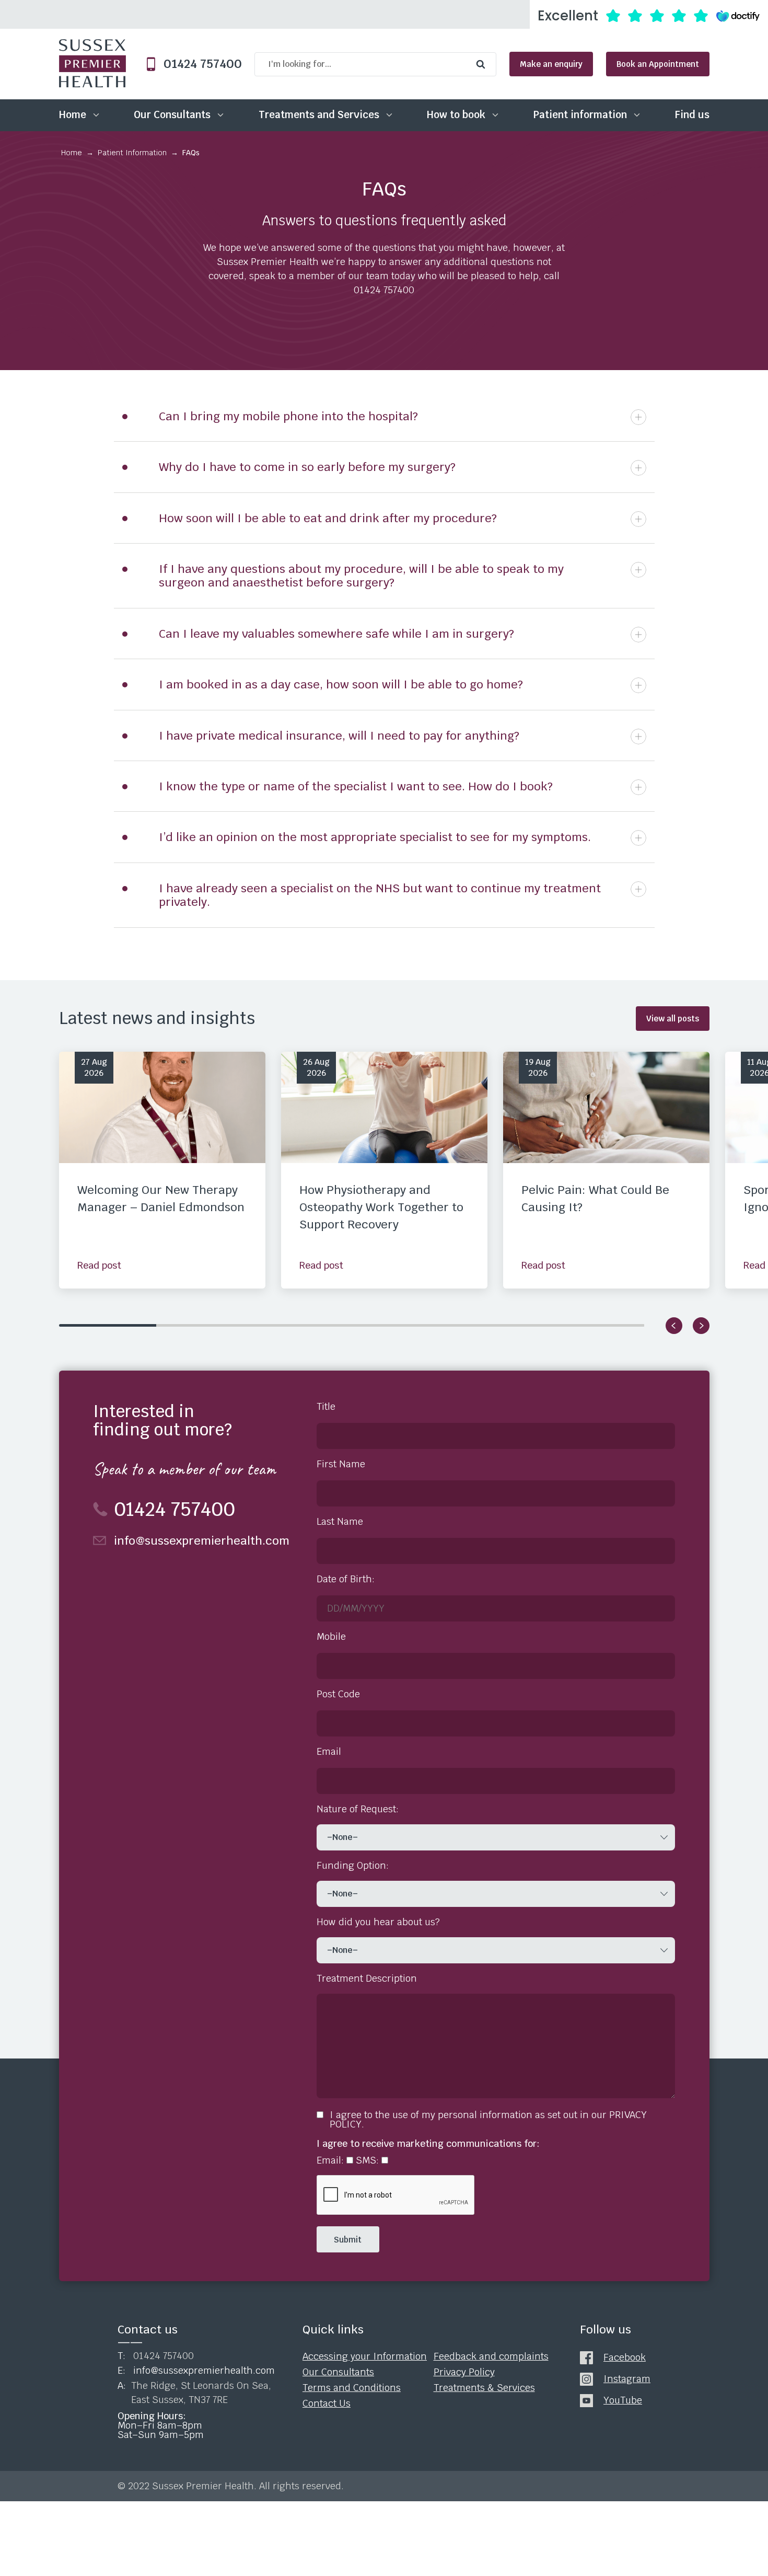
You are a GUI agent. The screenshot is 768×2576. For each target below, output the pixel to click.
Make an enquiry (551, 64)
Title (326, 1407)
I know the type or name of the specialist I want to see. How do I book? (356, 786)
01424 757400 (199, 64)
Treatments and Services (319, 115)
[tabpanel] (162, 1170)
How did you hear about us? (378, 1922)
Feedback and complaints (491, 2356)
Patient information (580, 115)
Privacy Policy (464, 2372)
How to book (456, 115)
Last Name (340, 1522)
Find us (692, 115)
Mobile (331, 1637)
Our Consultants (172, 115)
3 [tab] (303, 1325)
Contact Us (327, 2403)
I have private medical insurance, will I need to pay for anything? (339, 735)
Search (483, 64)
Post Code (338, 1694)
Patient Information (132, 153)
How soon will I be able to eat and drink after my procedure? (328, 518)
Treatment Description (367, 1979)
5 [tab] (498, 1325)
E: (196, 2371)
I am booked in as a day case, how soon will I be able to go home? (341, 684)
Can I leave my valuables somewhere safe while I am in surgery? (336, 634)
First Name (341, 1464)
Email (329, 1752)
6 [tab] (596, 1325)
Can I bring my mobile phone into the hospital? (288, 416)
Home (73, 115)
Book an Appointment (658, 64)
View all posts (673, 1019)
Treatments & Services (484, 2387)
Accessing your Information (365, 2356)
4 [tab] (400, 1325)
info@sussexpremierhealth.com (202, 1540)
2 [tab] (205, 1325)
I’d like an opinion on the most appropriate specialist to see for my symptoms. (375, 837)
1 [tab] (108, 1325)
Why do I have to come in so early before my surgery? (307, 467)
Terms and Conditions (352, 2387)
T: (156, 2356)
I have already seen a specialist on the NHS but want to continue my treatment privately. (380, 895)
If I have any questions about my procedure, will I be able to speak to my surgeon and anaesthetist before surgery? (361, 576)
